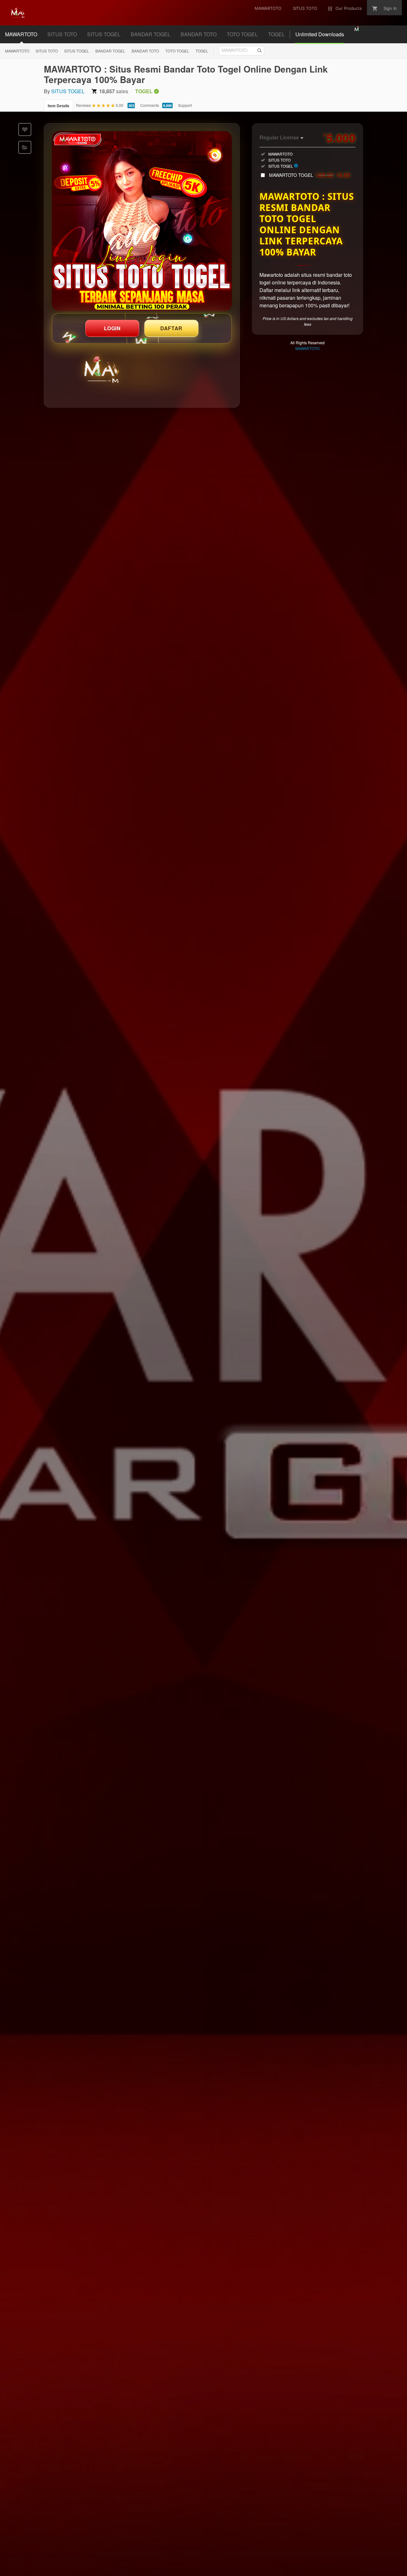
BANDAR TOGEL (151, 34)
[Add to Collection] (25, 147)
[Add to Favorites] (25, 129)
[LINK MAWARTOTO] (142, 221)
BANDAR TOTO (199, 34)
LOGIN (112, 328)
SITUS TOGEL (104, 34)
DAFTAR (171, 328)
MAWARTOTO (21, 34)
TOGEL (276, 34)
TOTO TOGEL (242, 34)
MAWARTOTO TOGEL (310, 175)
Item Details (59, 106)
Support (185, 105)
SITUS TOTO (62, 34)
